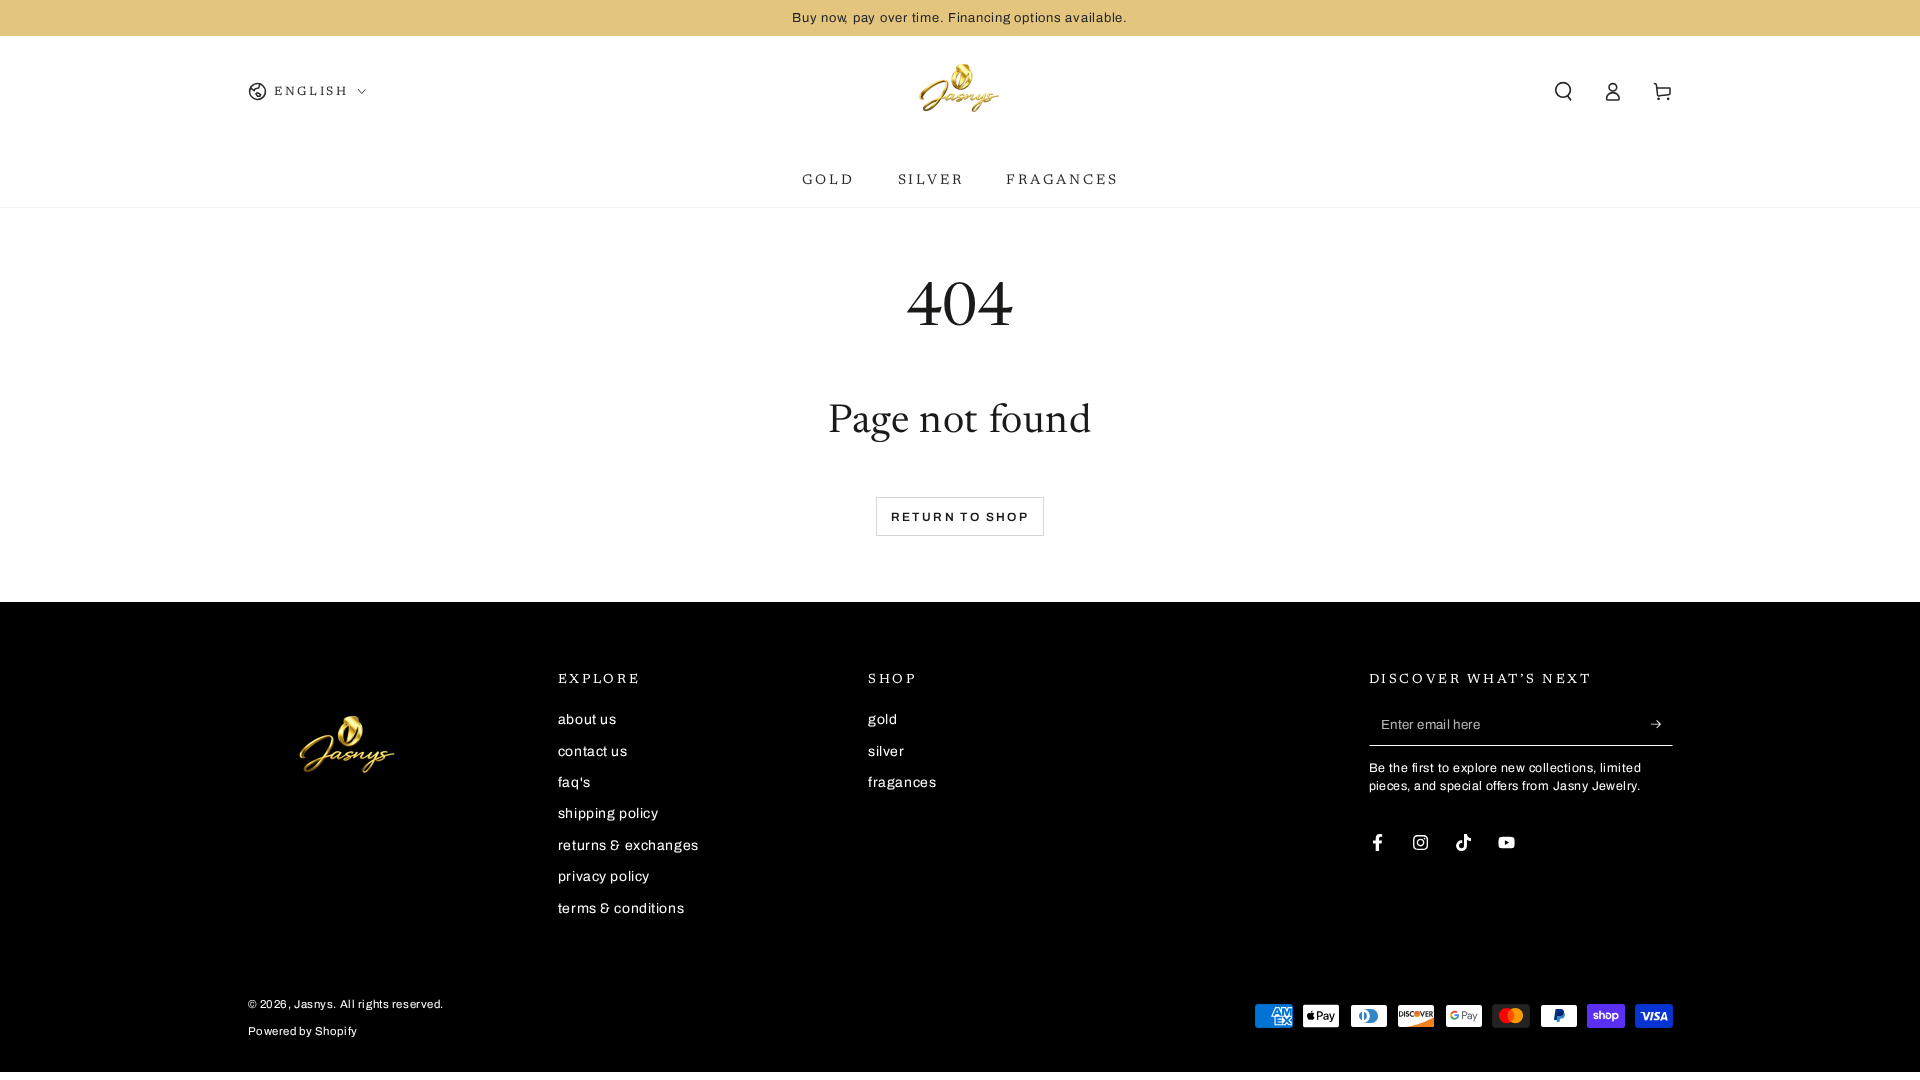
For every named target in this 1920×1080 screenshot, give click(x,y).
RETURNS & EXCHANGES (628, 845)
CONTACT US (593, 751)
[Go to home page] (960, 92)
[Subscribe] (1662, 724)
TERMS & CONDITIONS (621, 908)
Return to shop (960, 517)
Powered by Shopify (303, 1031)
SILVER (886, 751)
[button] (1563, 92)
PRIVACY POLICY (604, 876)
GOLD (882, 719)
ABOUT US (587, 719)
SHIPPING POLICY (608, 813)
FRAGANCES (902, 782)
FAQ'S (574, 782)
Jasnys (313, 1004)
